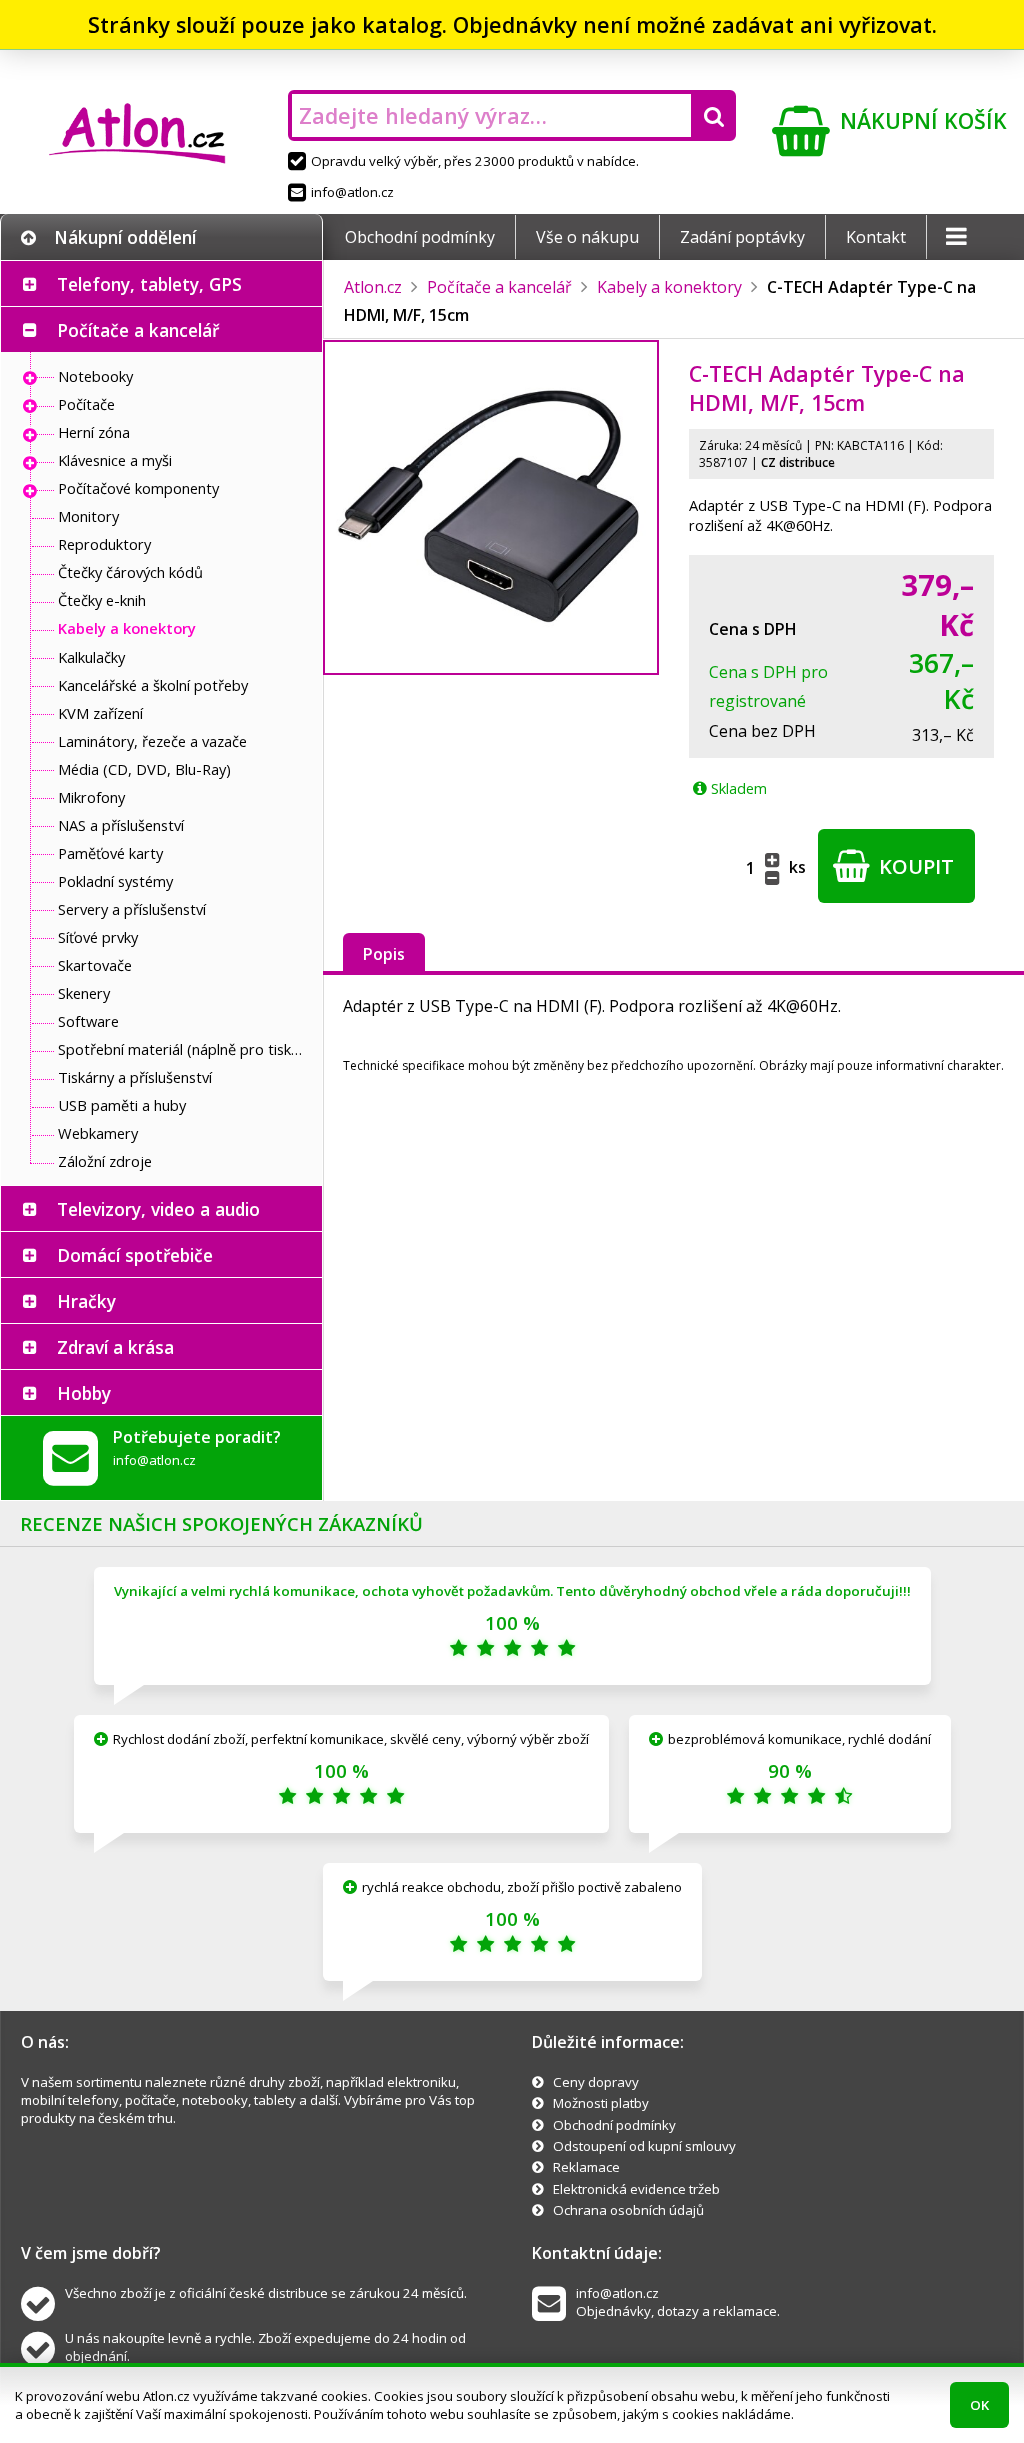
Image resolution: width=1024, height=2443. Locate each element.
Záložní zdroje (105, 1161)
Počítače (86, 404)
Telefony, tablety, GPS (149, 284)
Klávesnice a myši (115, 460)
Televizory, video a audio (158, 1209)
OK (979, 2405)
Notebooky (95, 376)
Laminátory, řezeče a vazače (152, 741)
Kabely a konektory (127, 628)
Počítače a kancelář (138, 330)
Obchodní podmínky (420, 237)
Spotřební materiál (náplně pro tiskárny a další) (185, 1049)
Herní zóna (94, 432)
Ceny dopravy (596, 2082)
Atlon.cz (373, 287)
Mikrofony (91, 797)
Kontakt (876, 237)
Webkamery (98, 1133)
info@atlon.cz (352, 192)
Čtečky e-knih (102, 600)
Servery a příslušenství (132, 909)
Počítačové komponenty (138, 488)
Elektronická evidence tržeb (636, 2189)
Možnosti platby (601, 2103)
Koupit (914, 866)
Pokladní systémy (115, 881)
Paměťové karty (110, 853)
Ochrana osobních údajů (628, 2210)
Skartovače (95, 965)
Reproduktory (104, 544)
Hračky (86, 1301)
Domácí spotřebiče (135, 1255)
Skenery (84, 993)
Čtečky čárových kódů (130, 572)
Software (88, 1021)
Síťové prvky (98, 937)
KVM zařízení (100, 713)
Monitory (88, 516)
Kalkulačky (91, 657)
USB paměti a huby (122, 1105)
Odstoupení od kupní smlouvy (644, 2146)
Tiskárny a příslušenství (135, 1077)
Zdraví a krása (115, 1347)
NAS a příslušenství (121, 825)
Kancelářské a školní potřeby (153, 685)
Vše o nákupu (587, 237)
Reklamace (586, 2167)
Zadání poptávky (742, 237)
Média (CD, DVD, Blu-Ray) (144, 769)
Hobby (84, 1393)
